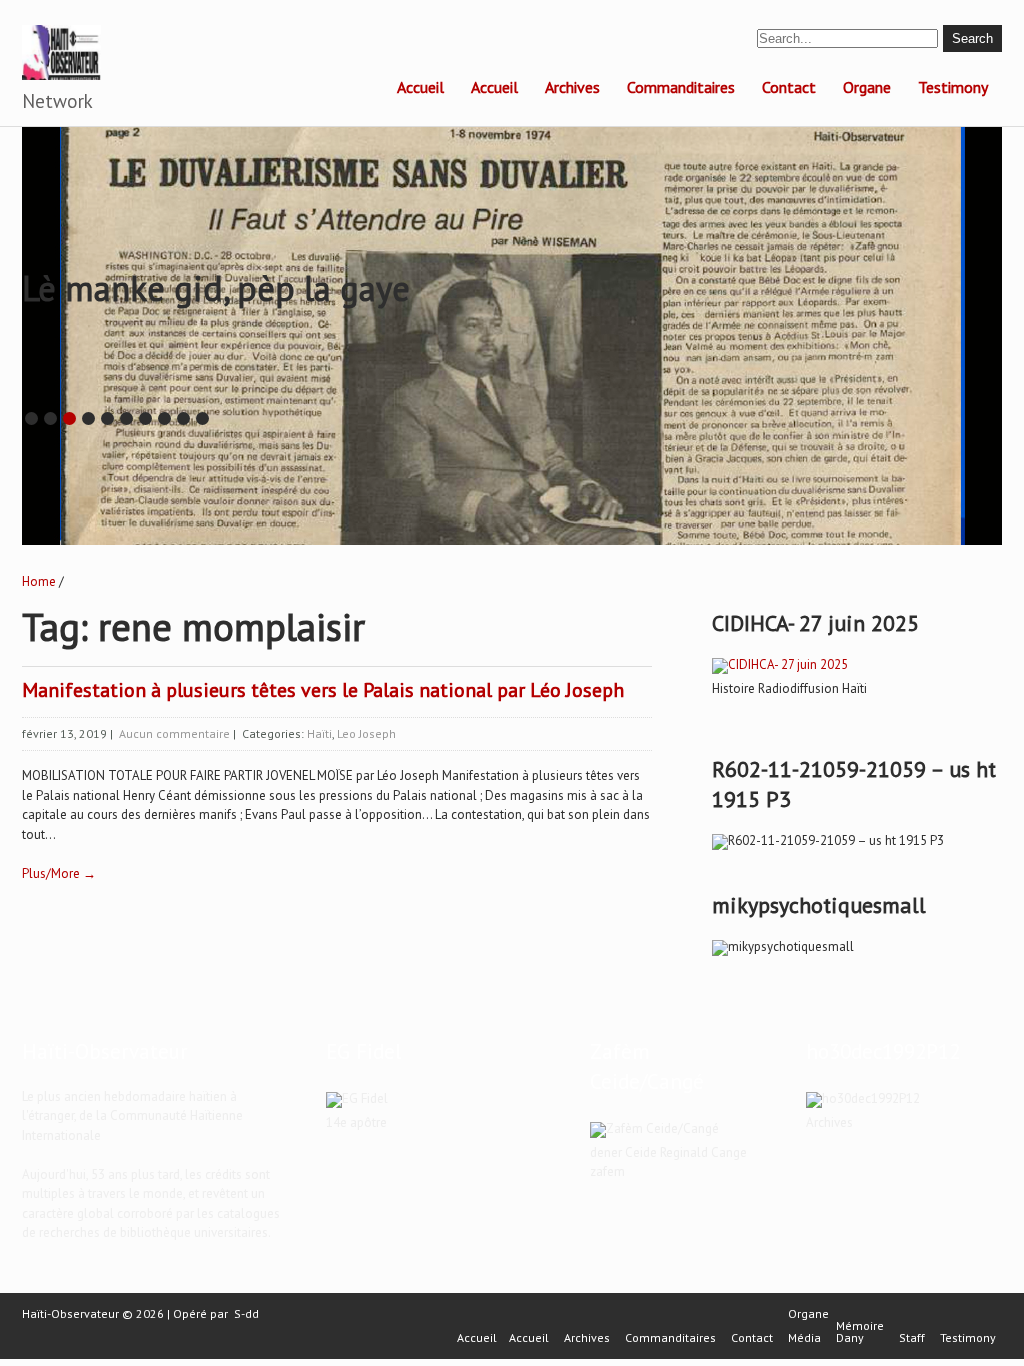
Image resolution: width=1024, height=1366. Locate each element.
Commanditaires (681, 87)
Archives (572, 87)
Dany (850, 1338)
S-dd (246, 1313)
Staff (912, 1338)
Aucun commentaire (174, 733)
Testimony (953, 87)
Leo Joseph (366, 733)
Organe (867, 87)
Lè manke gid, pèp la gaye (216, 288)
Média (804, 1338)
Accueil (420, 87)
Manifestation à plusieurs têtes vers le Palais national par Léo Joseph (323, 690)
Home (39, 581)
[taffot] (780, 664)
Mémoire (860, 1326)
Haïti (319, 733)
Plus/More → (59, 873)
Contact (789, 87)
